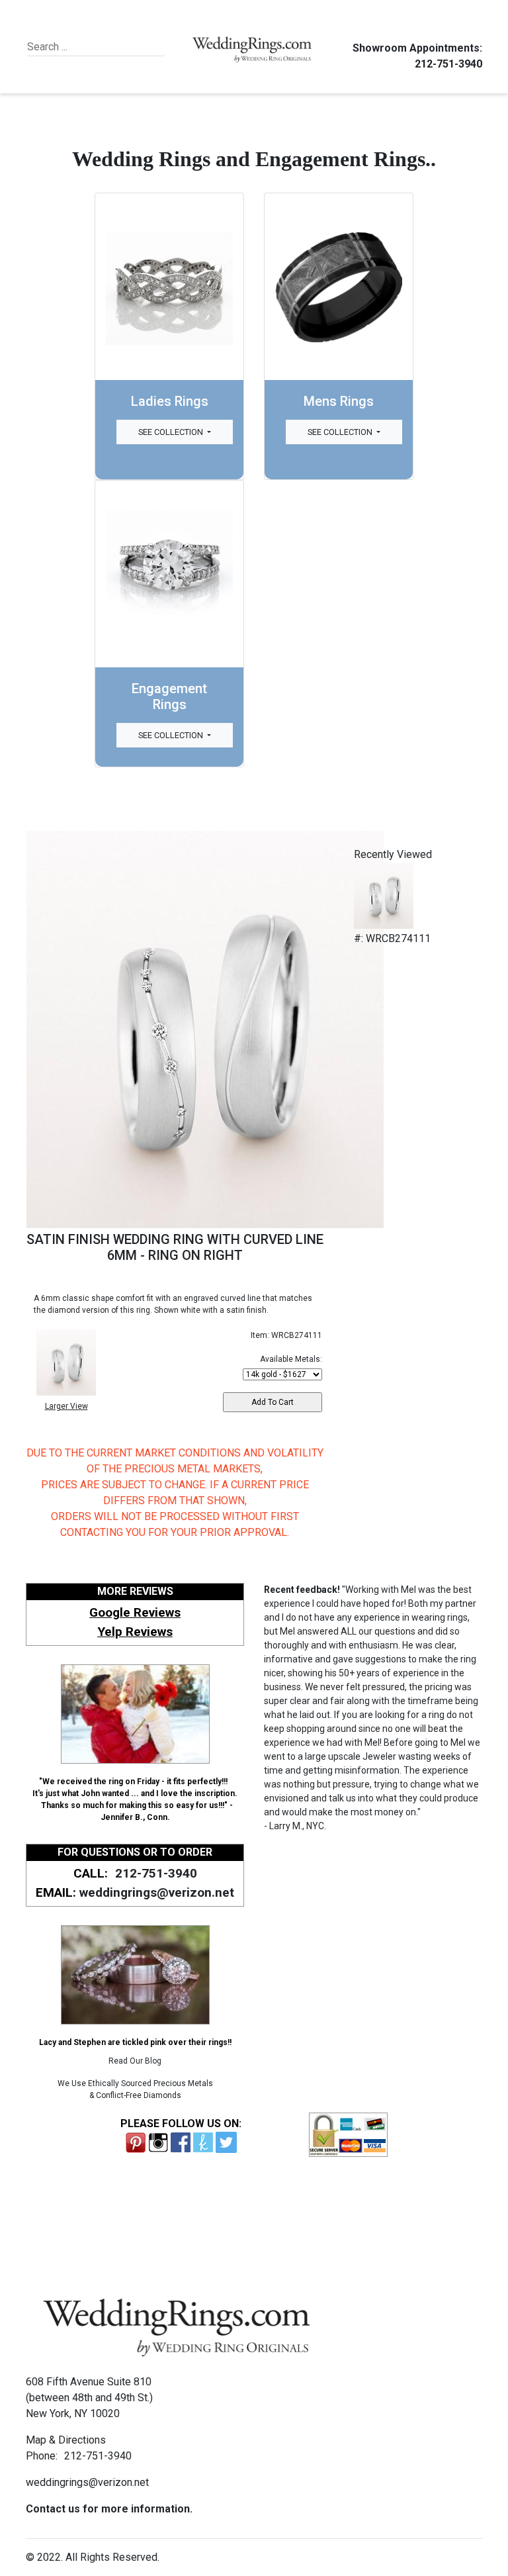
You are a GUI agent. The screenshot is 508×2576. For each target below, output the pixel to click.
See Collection (172, 432)
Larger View (66, 1406)
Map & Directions (66, 2440)
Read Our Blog (135, 2061)
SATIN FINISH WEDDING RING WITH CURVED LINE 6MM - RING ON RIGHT (175, 1247)
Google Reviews (135, 1612)
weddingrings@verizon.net (157, 1892)
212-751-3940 (448, 64)
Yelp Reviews (135, 1632)
